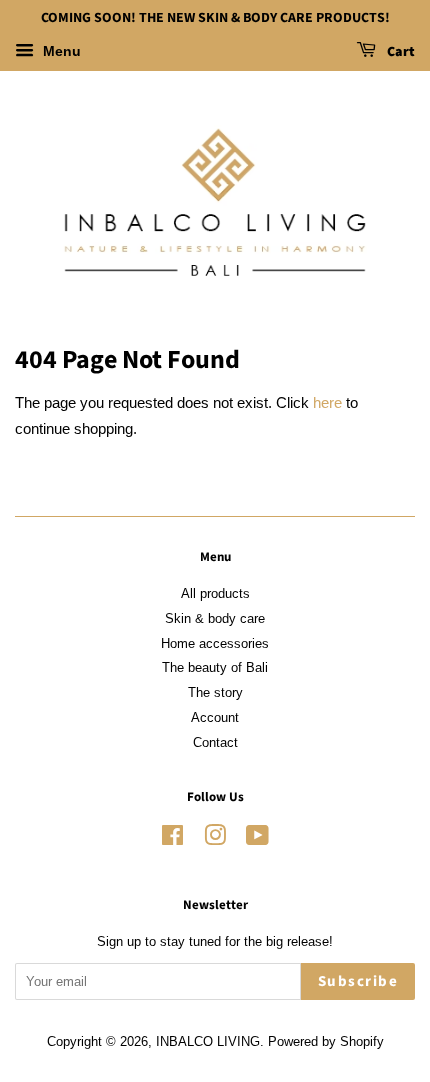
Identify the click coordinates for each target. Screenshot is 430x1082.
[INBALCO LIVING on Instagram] (215, 839)
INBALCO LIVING (208, 1041)
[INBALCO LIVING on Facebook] (172, 839)
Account (215, 717)
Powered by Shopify (326, 1041)
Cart (399, 52)
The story (215, 692)
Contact (215, 742)
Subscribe (358, 981)
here (327, 402)
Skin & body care (215, 618)
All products (215, 593)
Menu (60, 51)
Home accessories (215, 643)
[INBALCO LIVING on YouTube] (257, 839)
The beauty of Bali (215, 667)
